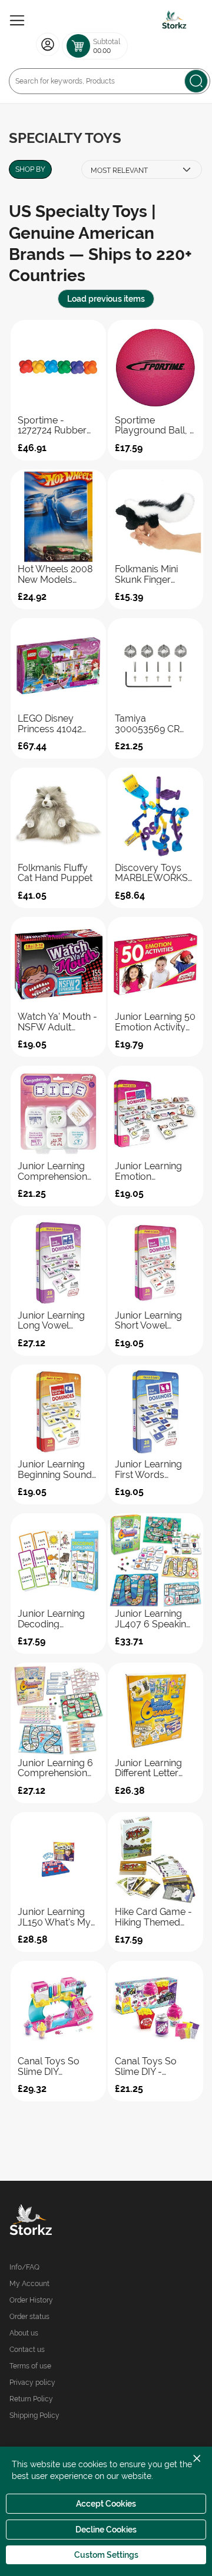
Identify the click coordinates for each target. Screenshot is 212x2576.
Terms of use (30, 2366)
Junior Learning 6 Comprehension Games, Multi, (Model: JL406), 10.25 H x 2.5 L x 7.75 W (55, 1768)
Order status (29, 2317)
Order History (31, 2300)
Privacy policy (32, 2383)
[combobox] (110, 81)
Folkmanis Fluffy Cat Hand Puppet (55, 873)
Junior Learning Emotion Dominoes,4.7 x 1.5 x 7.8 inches (155, 1171)
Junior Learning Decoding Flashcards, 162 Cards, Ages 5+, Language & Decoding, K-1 (51, 1619)
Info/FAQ (24, 2267)
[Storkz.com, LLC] (58, 2221)
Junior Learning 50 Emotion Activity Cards (155, 1022)
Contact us (27, 2350)
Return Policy (31, 2399)
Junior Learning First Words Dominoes (148, 1469)
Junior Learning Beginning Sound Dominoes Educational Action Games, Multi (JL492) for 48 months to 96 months (55, 1469)
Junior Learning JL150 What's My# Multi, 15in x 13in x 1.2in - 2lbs (57, 1917)
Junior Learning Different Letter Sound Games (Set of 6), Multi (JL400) (155, 1768)
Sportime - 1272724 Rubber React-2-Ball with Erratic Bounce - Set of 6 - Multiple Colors (56, 426)
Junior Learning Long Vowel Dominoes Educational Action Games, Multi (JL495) (51, 1321)
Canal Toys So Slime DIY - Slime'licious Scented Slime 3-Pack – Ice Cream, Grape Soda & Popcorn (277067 (154, 2066)
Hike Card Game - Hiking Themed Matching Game (153, 1917)
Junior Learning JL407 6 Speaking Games (153, 1619)
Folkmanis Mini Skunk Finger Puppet (146, 574)
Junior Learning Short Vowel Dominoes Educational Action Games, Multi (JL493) (148, 1321)
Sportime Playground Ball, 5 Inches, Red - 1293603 (155, 426)
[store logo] (174, 21)
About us (24, 2333)
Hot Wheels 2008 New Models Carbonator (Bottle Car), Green (58, 574)
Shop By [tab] (30, 169)
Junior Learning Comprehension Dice (52, 1171)
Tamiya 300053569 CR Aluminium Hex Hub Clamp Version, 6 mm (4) (153, 724)
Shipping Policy (34, 2415)
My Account (29, 2284)
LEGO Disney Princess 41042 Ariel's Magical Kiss (50, 724)
